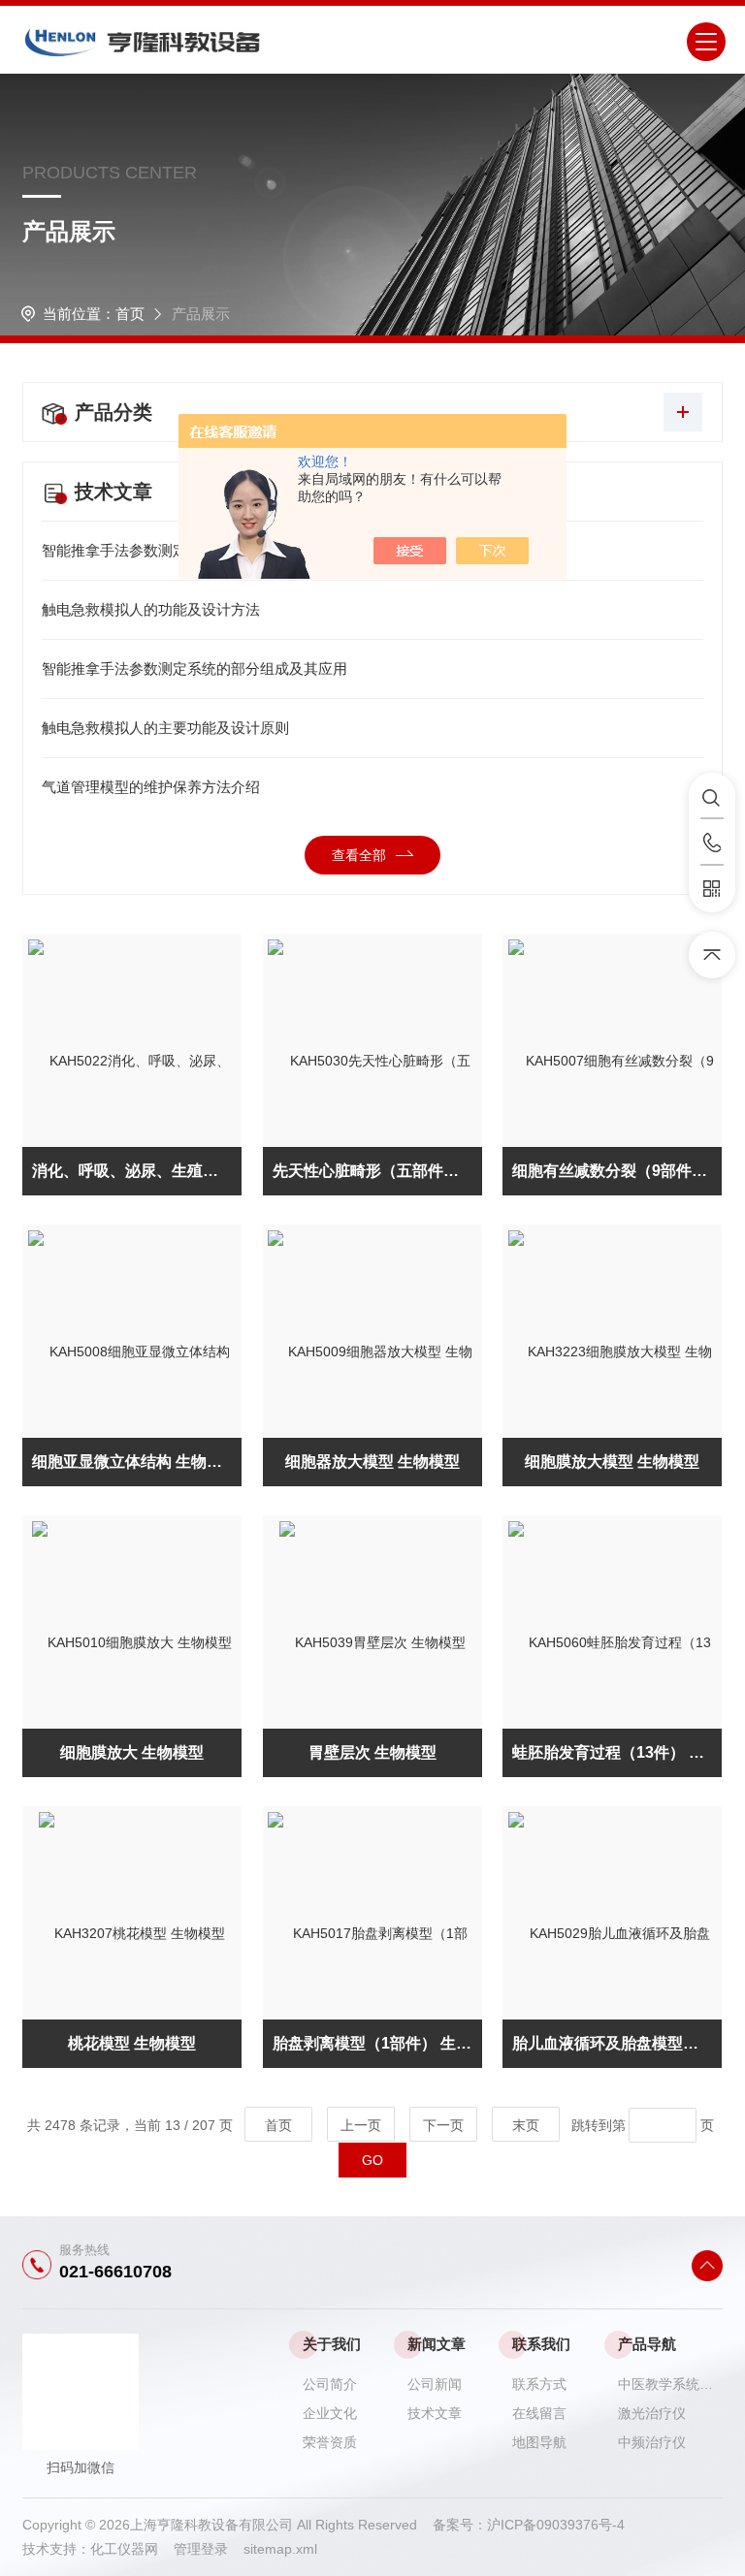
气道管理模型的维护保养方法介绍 (151, 787)
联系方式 (539, 2384)
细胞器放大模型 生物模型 (372, 1462)
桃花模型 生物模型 (132, 2043)
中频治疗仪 (652, 2442)
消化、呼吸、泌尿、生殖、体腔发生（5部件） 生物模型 (137, 1171)
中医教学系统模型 (670, 2384)
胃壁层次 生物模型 (372, 1752)
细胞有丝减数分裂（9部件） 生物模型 (617, 1171)
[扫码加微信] (712, 889)
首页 (130, 314)
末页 (526, 2125)
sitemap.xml (280, 2549)
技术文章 (435, 2413)
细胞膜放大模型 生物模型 (612, 1462)
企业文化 (330, 2413)
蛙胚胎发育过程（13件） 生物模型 (617, 1752)
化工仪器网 (132, 2549)
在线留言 (539, 2413)
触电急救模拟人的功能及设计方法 (151, 609)
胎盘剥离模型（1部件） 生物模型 (377, 2043)
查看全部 (359, 855)
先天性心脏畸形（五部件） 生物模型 (377, 1171)
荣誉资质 (330, 2442)
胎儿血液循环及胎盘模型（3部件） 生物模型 (617, 2043)
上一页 (361, 2125)
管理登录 (201, 2549)
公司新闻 (435, 2384)
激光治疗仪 (652, 2413)
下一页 (443, 2125)
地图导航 (539, 2442)
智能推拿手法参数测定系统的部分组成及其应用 (194, 668)
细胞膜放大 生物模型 (132, 1752)
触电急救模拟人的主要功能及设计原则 (165, 728)
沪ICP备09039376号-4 (556, 2525)
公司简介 (330, 2384)
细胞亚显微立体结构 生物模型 (135, 1462)
